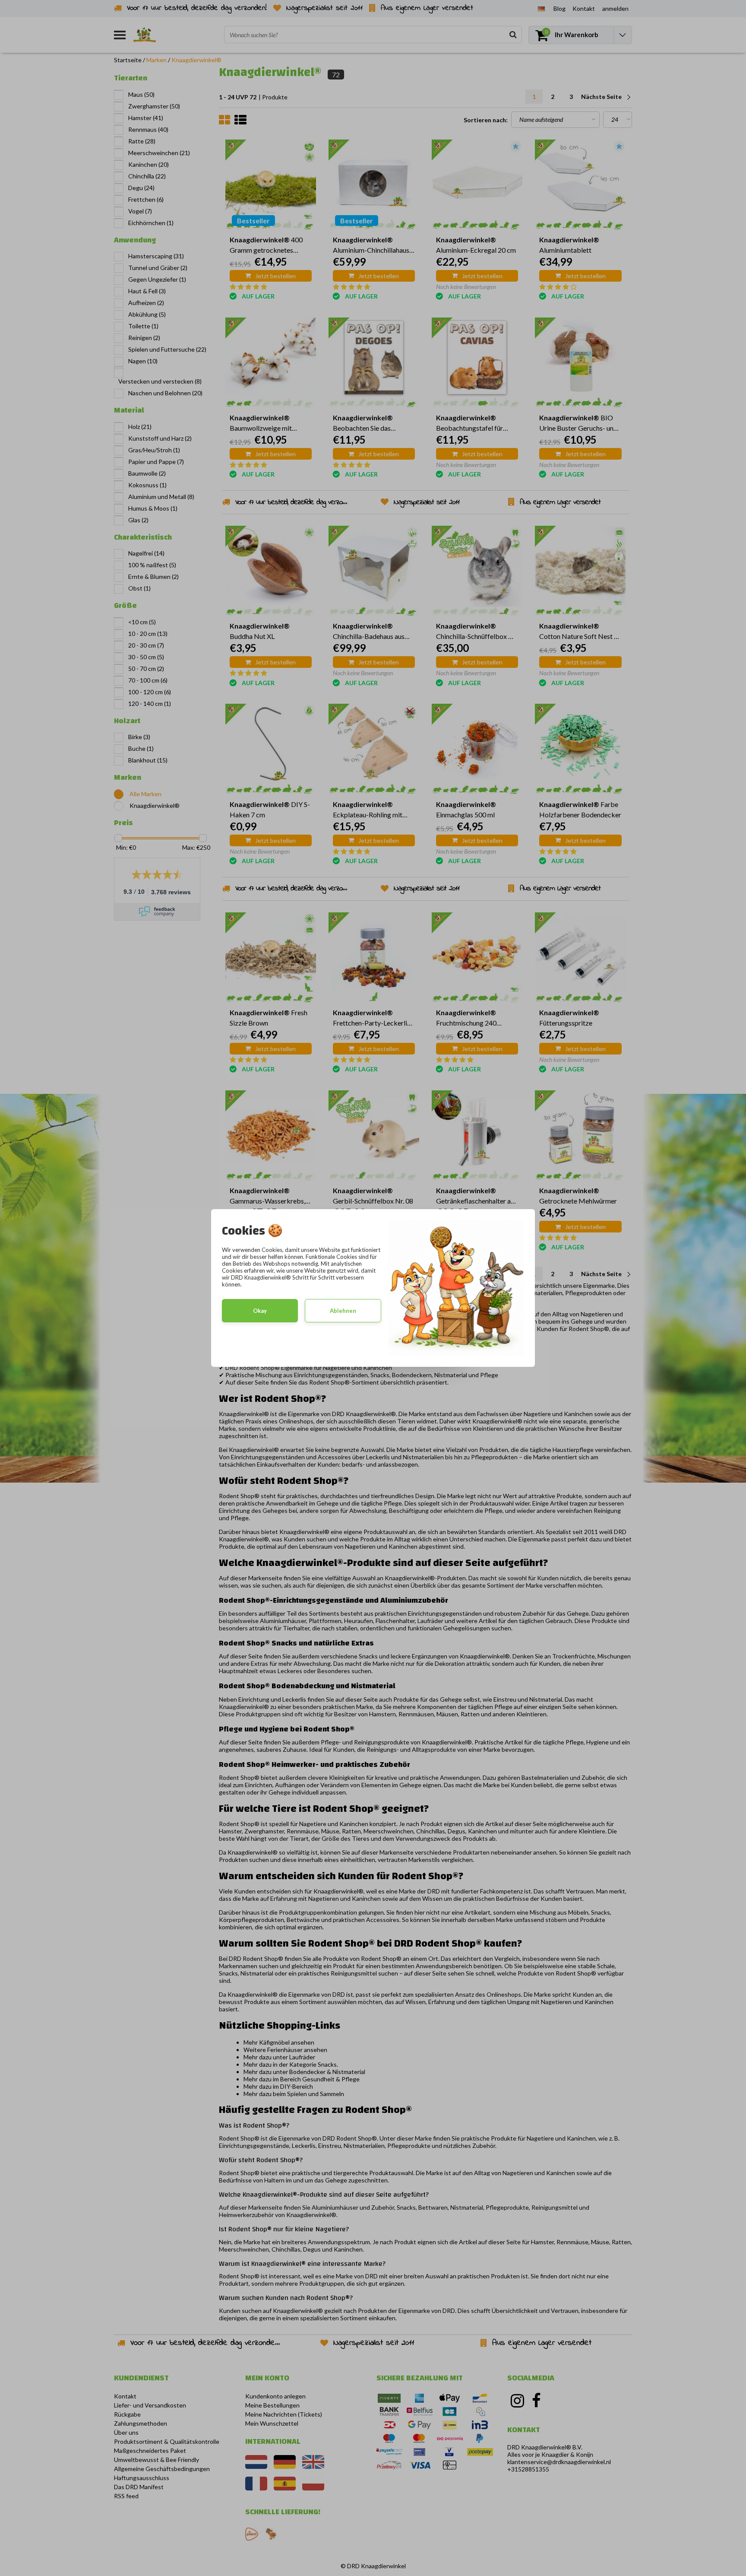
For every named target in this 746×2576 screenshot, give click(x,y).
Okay (260, 1311)
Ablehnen (343, 1311)
